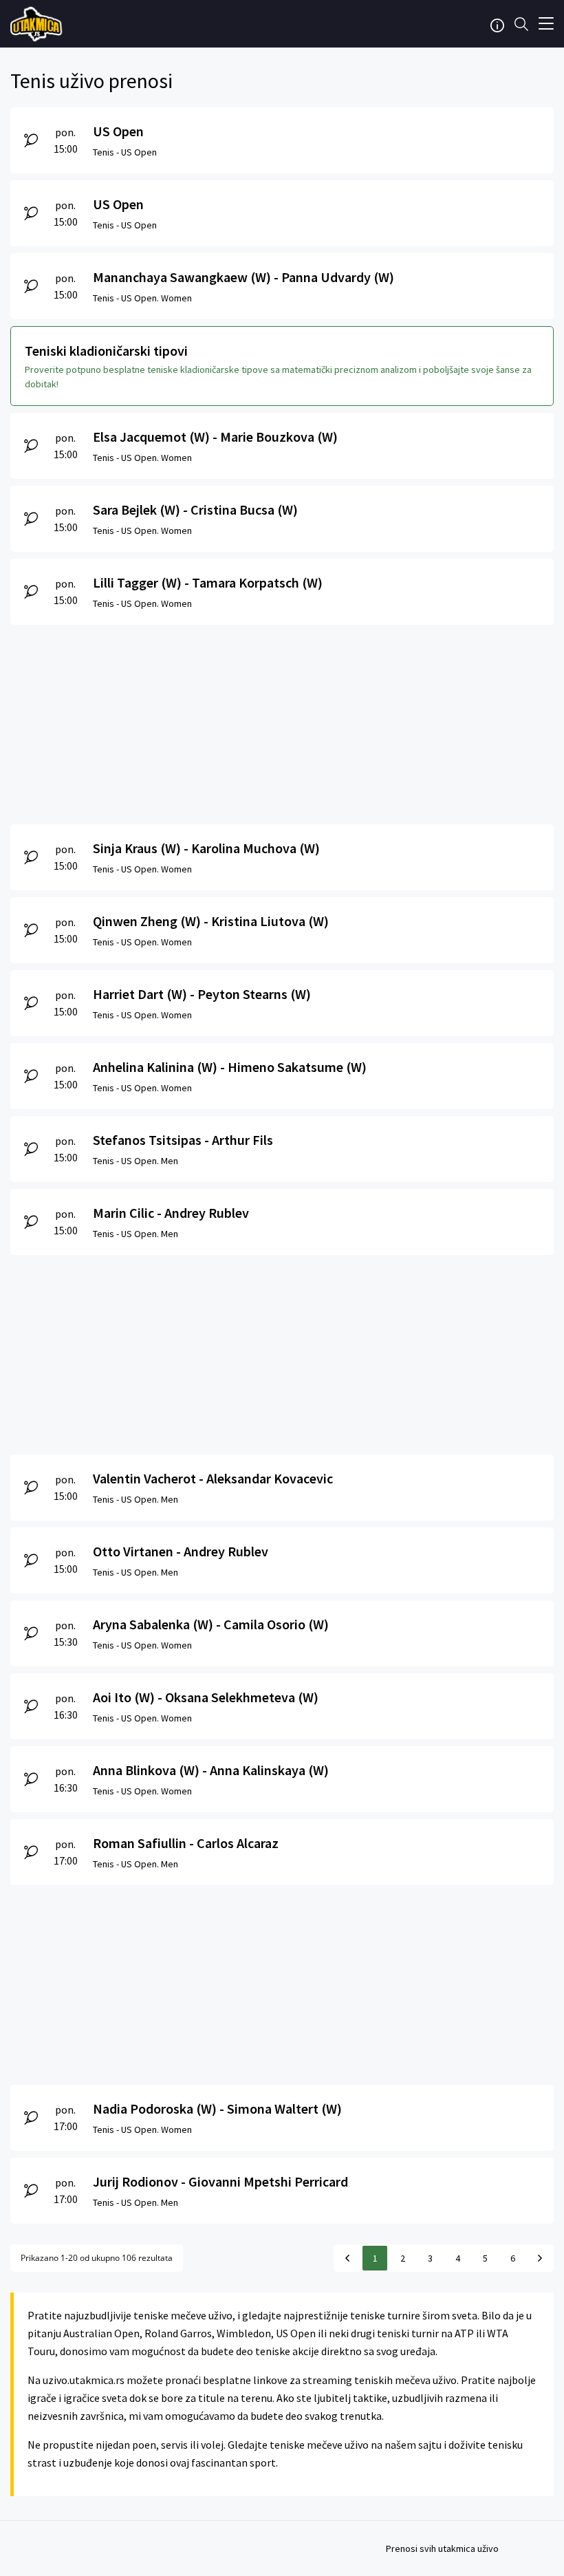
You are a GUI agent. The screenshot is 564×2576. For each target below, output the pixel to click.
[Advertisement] (282, 721)
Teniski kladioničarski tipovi (106, 351)
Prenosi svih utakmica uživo (442, 2548)
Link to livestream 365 (38, 24)
